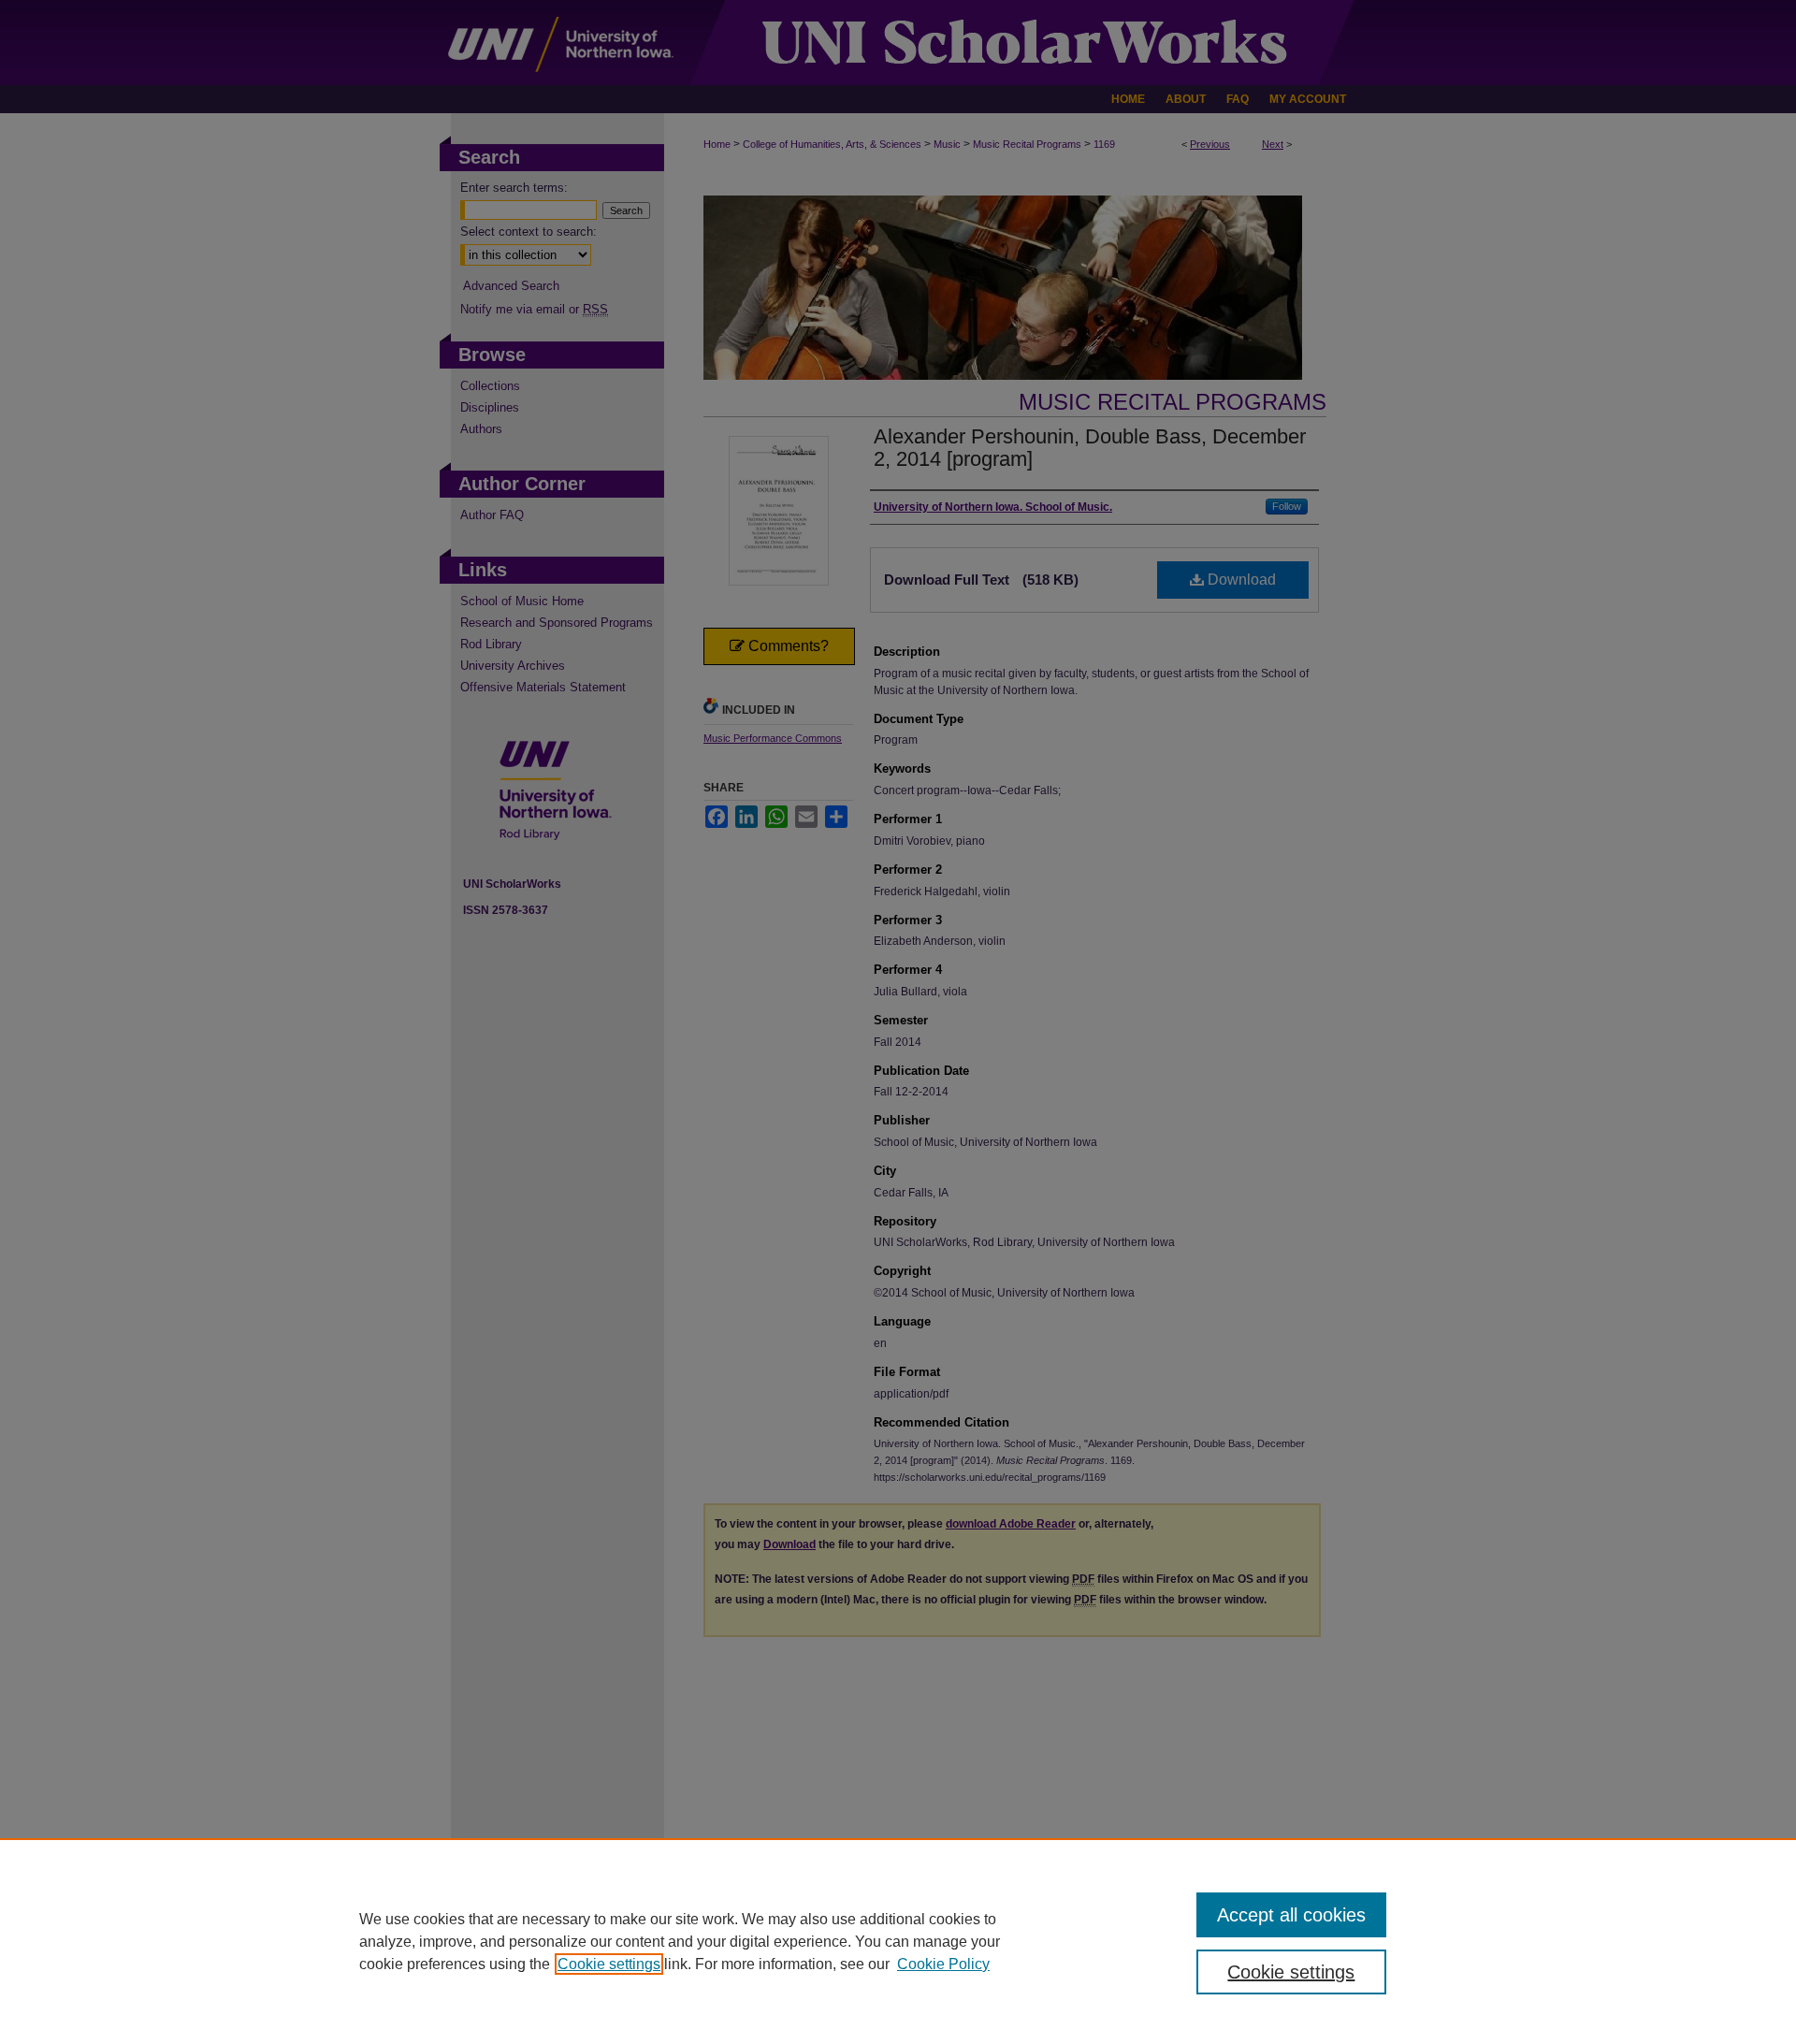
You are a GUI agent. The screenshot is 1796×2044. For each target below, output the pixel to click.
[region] (898, 1941)
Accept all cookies (1291, 1915)
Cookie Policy (943, 1964)
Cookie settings (609, 1964)
